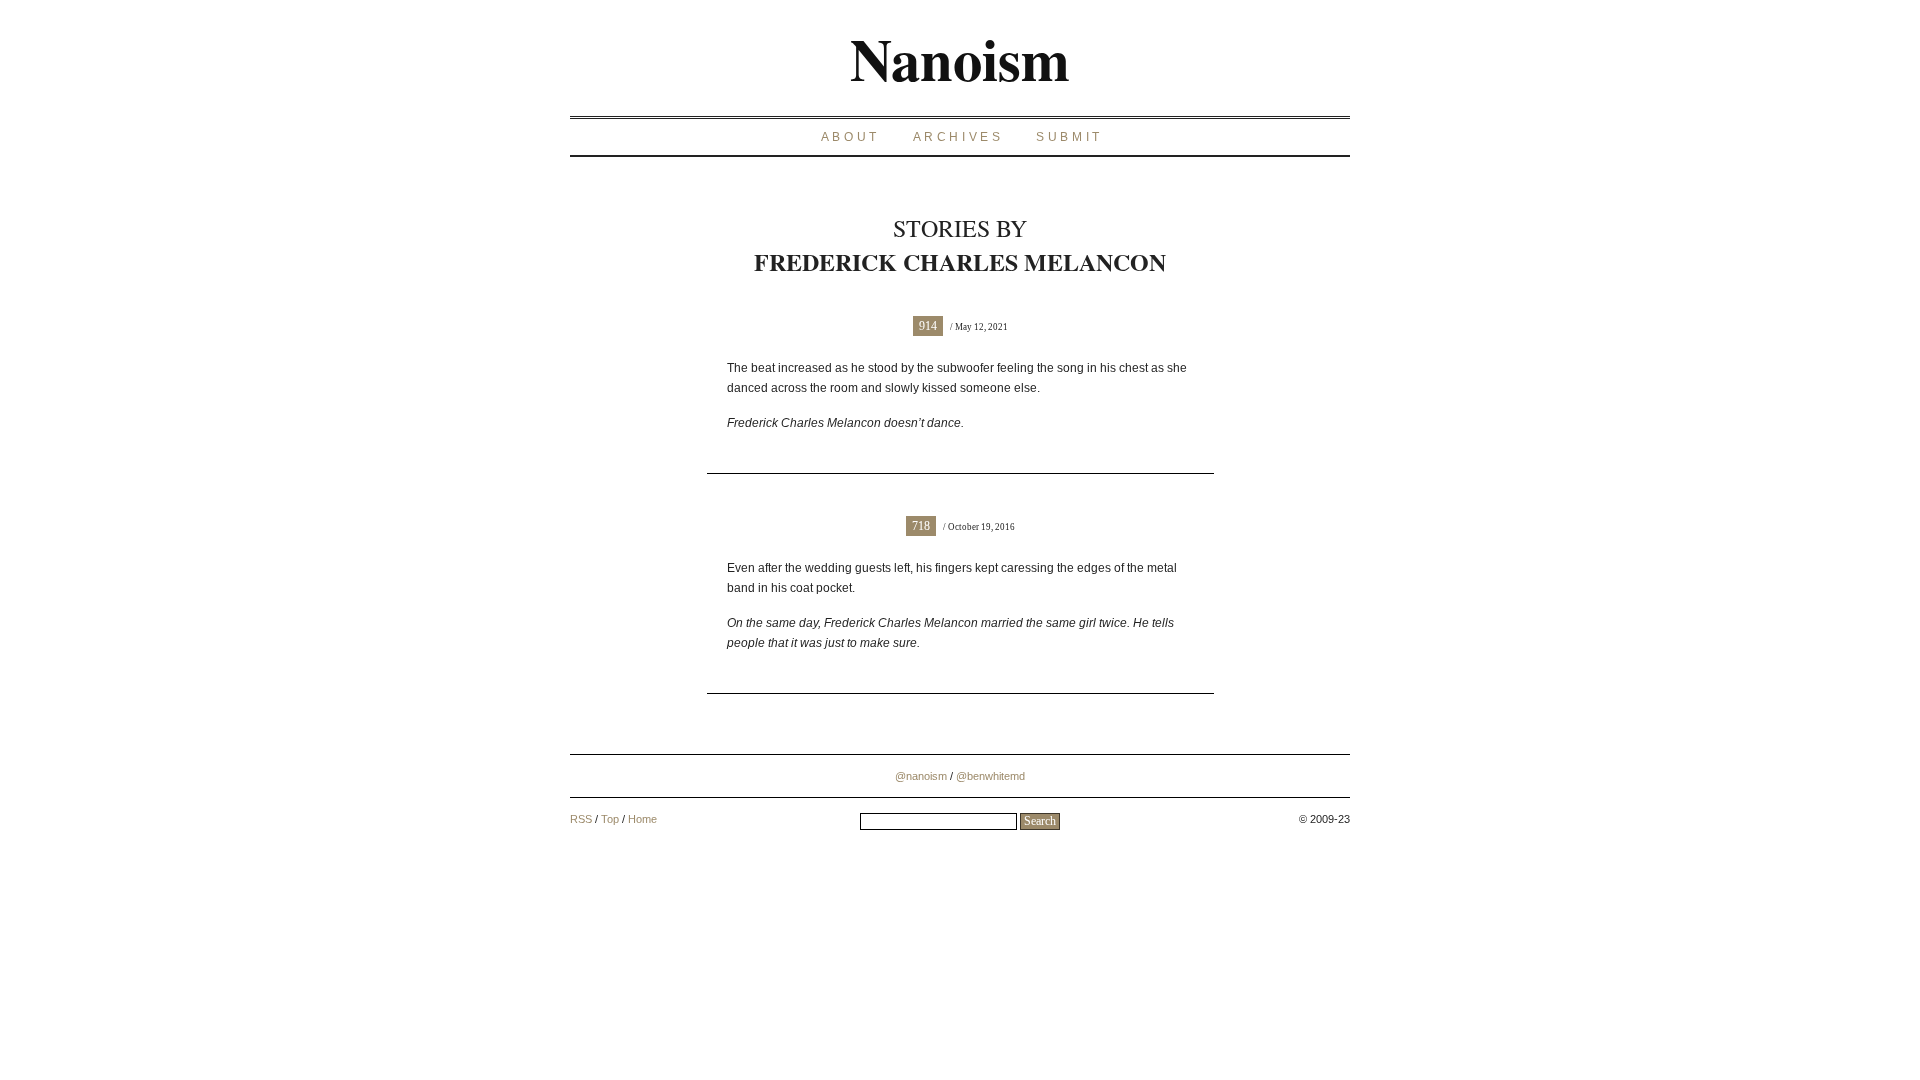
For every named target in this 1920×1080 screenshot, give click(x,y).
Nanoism (960, 58)
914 (928, 326)
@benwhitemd (990, 776)
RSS (581, 819)
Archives (958, 137)
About (850, 137)
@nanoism (921, 776)
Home (642, 819)
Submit (1069, 137)
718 (921, 526)
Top (610, 819)
